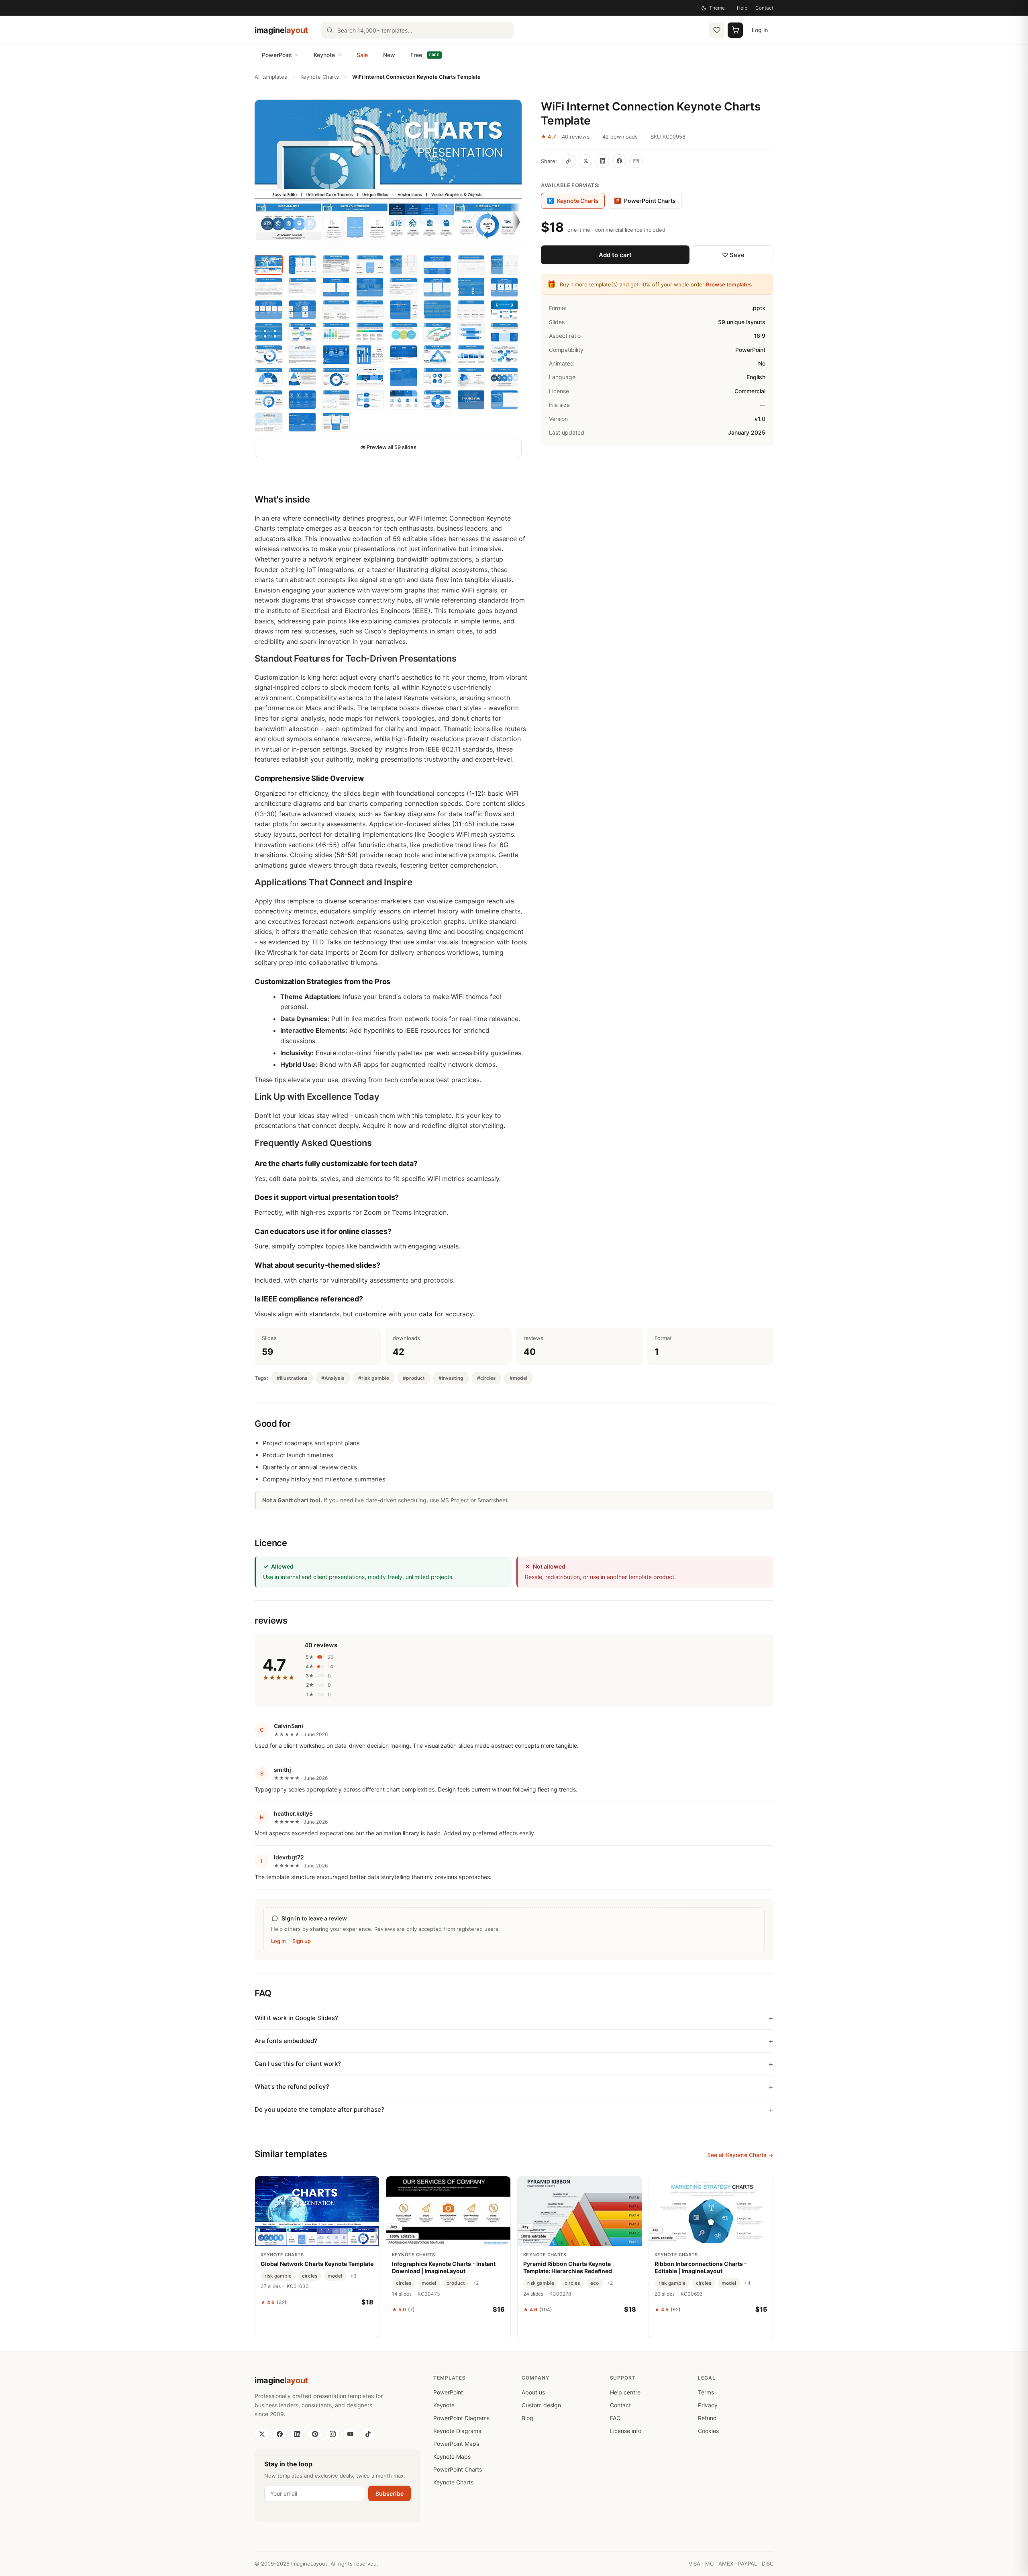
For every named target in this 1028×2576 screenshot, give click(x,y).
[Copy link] (569, 161)
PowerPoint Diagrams (461, 2418)
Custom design (541, 2405)
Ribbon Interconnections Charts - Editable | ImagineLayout (701, 2267)
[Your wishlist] (717, 30)
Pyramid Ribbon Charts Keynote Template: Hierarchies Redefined (568, 2267)
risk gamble (278, 2276)
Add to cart (615, 255)
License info (626, 2431)
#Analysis (333, 1378)
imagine (281, 30)
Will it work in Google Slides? (296, 2018)
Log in (760, 30)
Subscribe (390, 2493)
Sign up (302, 1941)
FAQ (615, 2418)
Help (742, 8)
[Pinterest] (315, 2434)
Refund (707, 2418)
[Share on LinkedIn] (602, 161)
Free (425, 55)
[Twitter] (262, 2434)
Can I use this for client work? (298, 2064)
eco (595, 2283)
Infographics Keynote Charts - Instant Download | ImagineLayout (444, 2267)
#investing (451, 1378)
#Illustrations (292, 1378)
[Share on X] (585, 161)
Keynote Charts (320, 77)
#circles (486, 1378)
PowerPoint (277, 55)
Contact (764, 8)
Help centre (625, 2392)
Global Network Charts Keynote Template (317, 2264)
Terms (706, 2392)
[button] (388, 175)
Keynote (324, 55)
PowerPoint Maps (456, 2444)
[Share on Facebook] (619, 161)
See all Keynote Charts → (740, 2155)
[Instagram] (332, 2434)
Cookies (708, 2431)
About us (533, 2392)
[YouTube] (350, 2434)
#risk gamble (374, 1378)
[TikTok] (368, 2434)
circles (310, 2276)
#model (518, 1378)
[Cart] (735, 30)
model (335, 2276)
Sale (362, 55)
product (456, 2283)
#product (414, 1378)
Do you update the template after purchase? (319, 2109)
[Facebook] (279, 2434)
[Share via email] (636, 161)
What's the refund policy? (292, 2087)
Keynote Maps (452, 2456)
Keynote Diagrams (457, 2431)
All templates (271, 77)
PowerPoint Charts (646, 201)
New (389, 55)
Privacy (708, 2405)
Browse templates (729, 284)
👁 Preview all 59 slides (388, 447)
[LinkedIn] (297, 2434)
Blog (527, 2418)
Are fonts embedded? (286, 2041)
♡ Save (733, 255)
